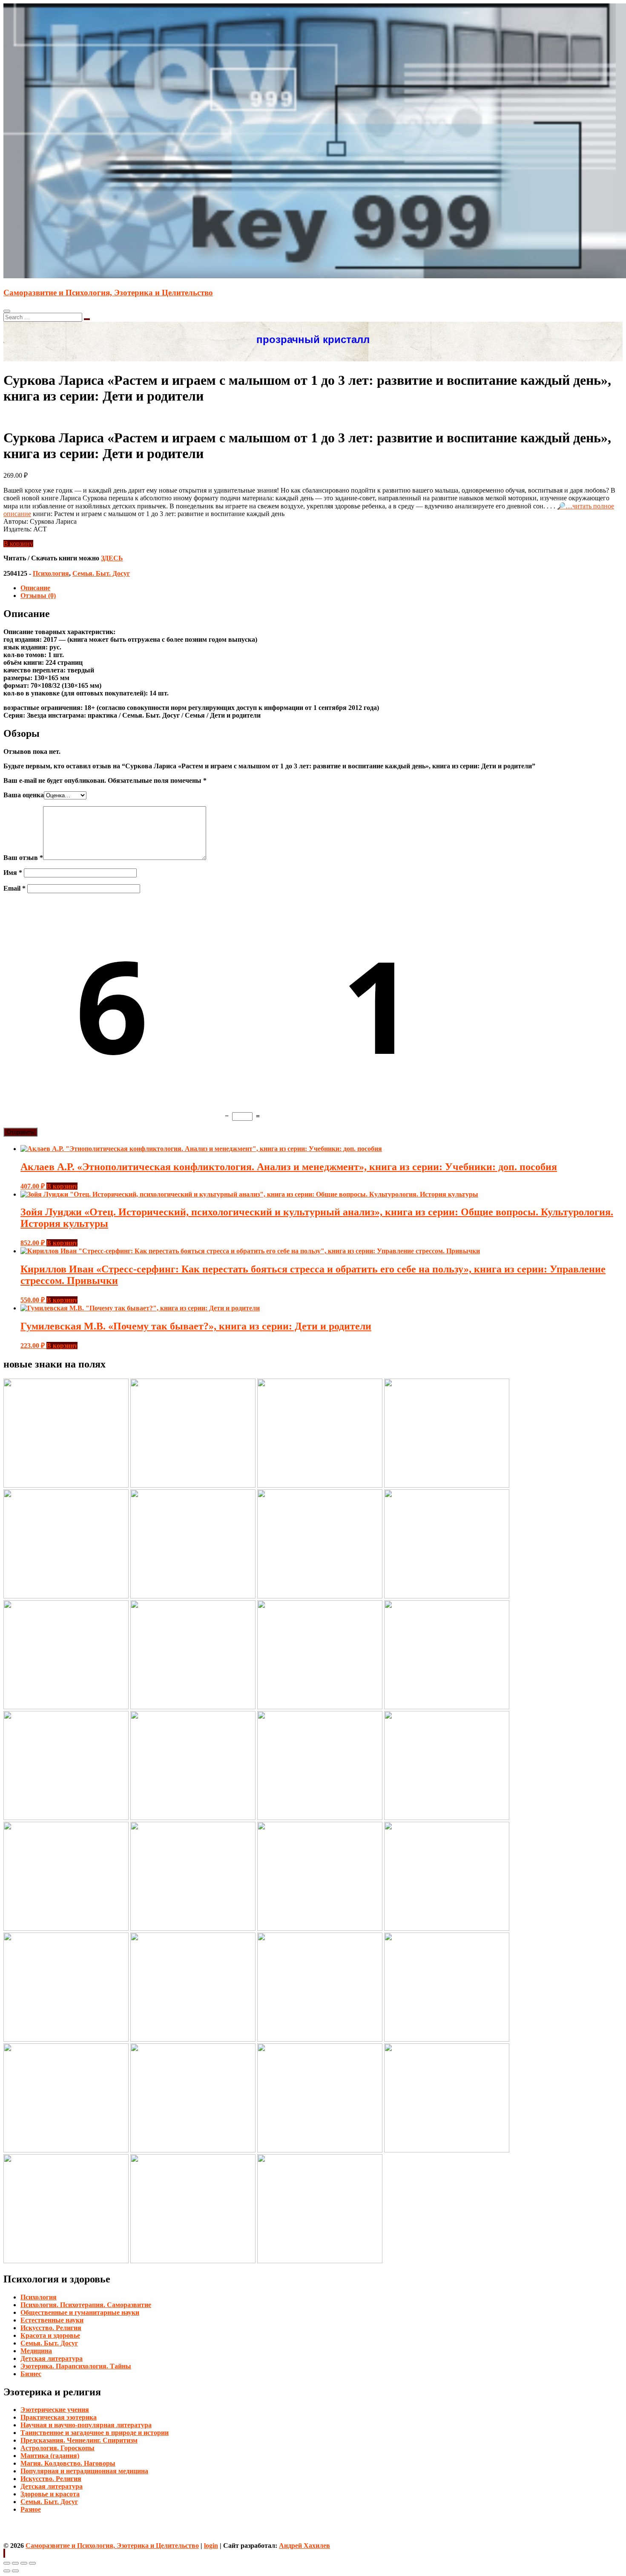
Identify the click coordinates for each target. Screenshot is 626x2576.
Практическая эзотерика (59, 2417)
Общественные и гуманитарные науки (80, 2312)
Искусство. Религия (51, 2328)
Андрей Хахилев (304, 2546)
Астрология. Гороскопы (57, 2448)
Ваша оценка (24, 795)
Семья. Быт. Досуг (101, 573)
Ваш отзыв (23, 858)
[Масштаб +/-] (32, 2563)
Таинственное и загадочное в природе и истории (95, 2433)
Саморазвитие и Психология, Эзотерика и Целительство (108, 293)
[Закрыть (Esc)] (7, 2563)
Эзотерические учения (55, 2410)
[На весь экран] (24, 2563)
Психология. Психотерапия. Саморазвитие (86, 2305)
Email (14, 888)
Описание (35, 588)
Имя (13, 873)
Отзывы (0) (38, 596)
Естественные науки (52, 2320)
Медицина (36, 2351)
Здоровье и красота (50, 2494)
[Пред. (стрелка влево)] (7, 2571)
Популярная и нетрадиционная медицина (84, 2471)
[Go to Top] (4, 2553)
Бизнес (31, 2374)
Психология (51, 573)
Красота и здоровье (50, 2335)
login (211, 2546)
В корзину (18, 544)
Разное (31, 2509)
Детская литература (52, 2358)
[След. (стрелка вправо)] (15, 2571)
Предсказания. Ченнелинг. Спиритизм (79, 2440)
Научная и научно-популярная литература (86, 2425)
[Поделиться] (15, 2563)
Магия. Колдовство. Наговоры (68, 2463)
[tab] (322, 588)
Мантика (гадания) (50, 2456)
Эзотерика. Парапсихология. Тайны (76, 2366)
